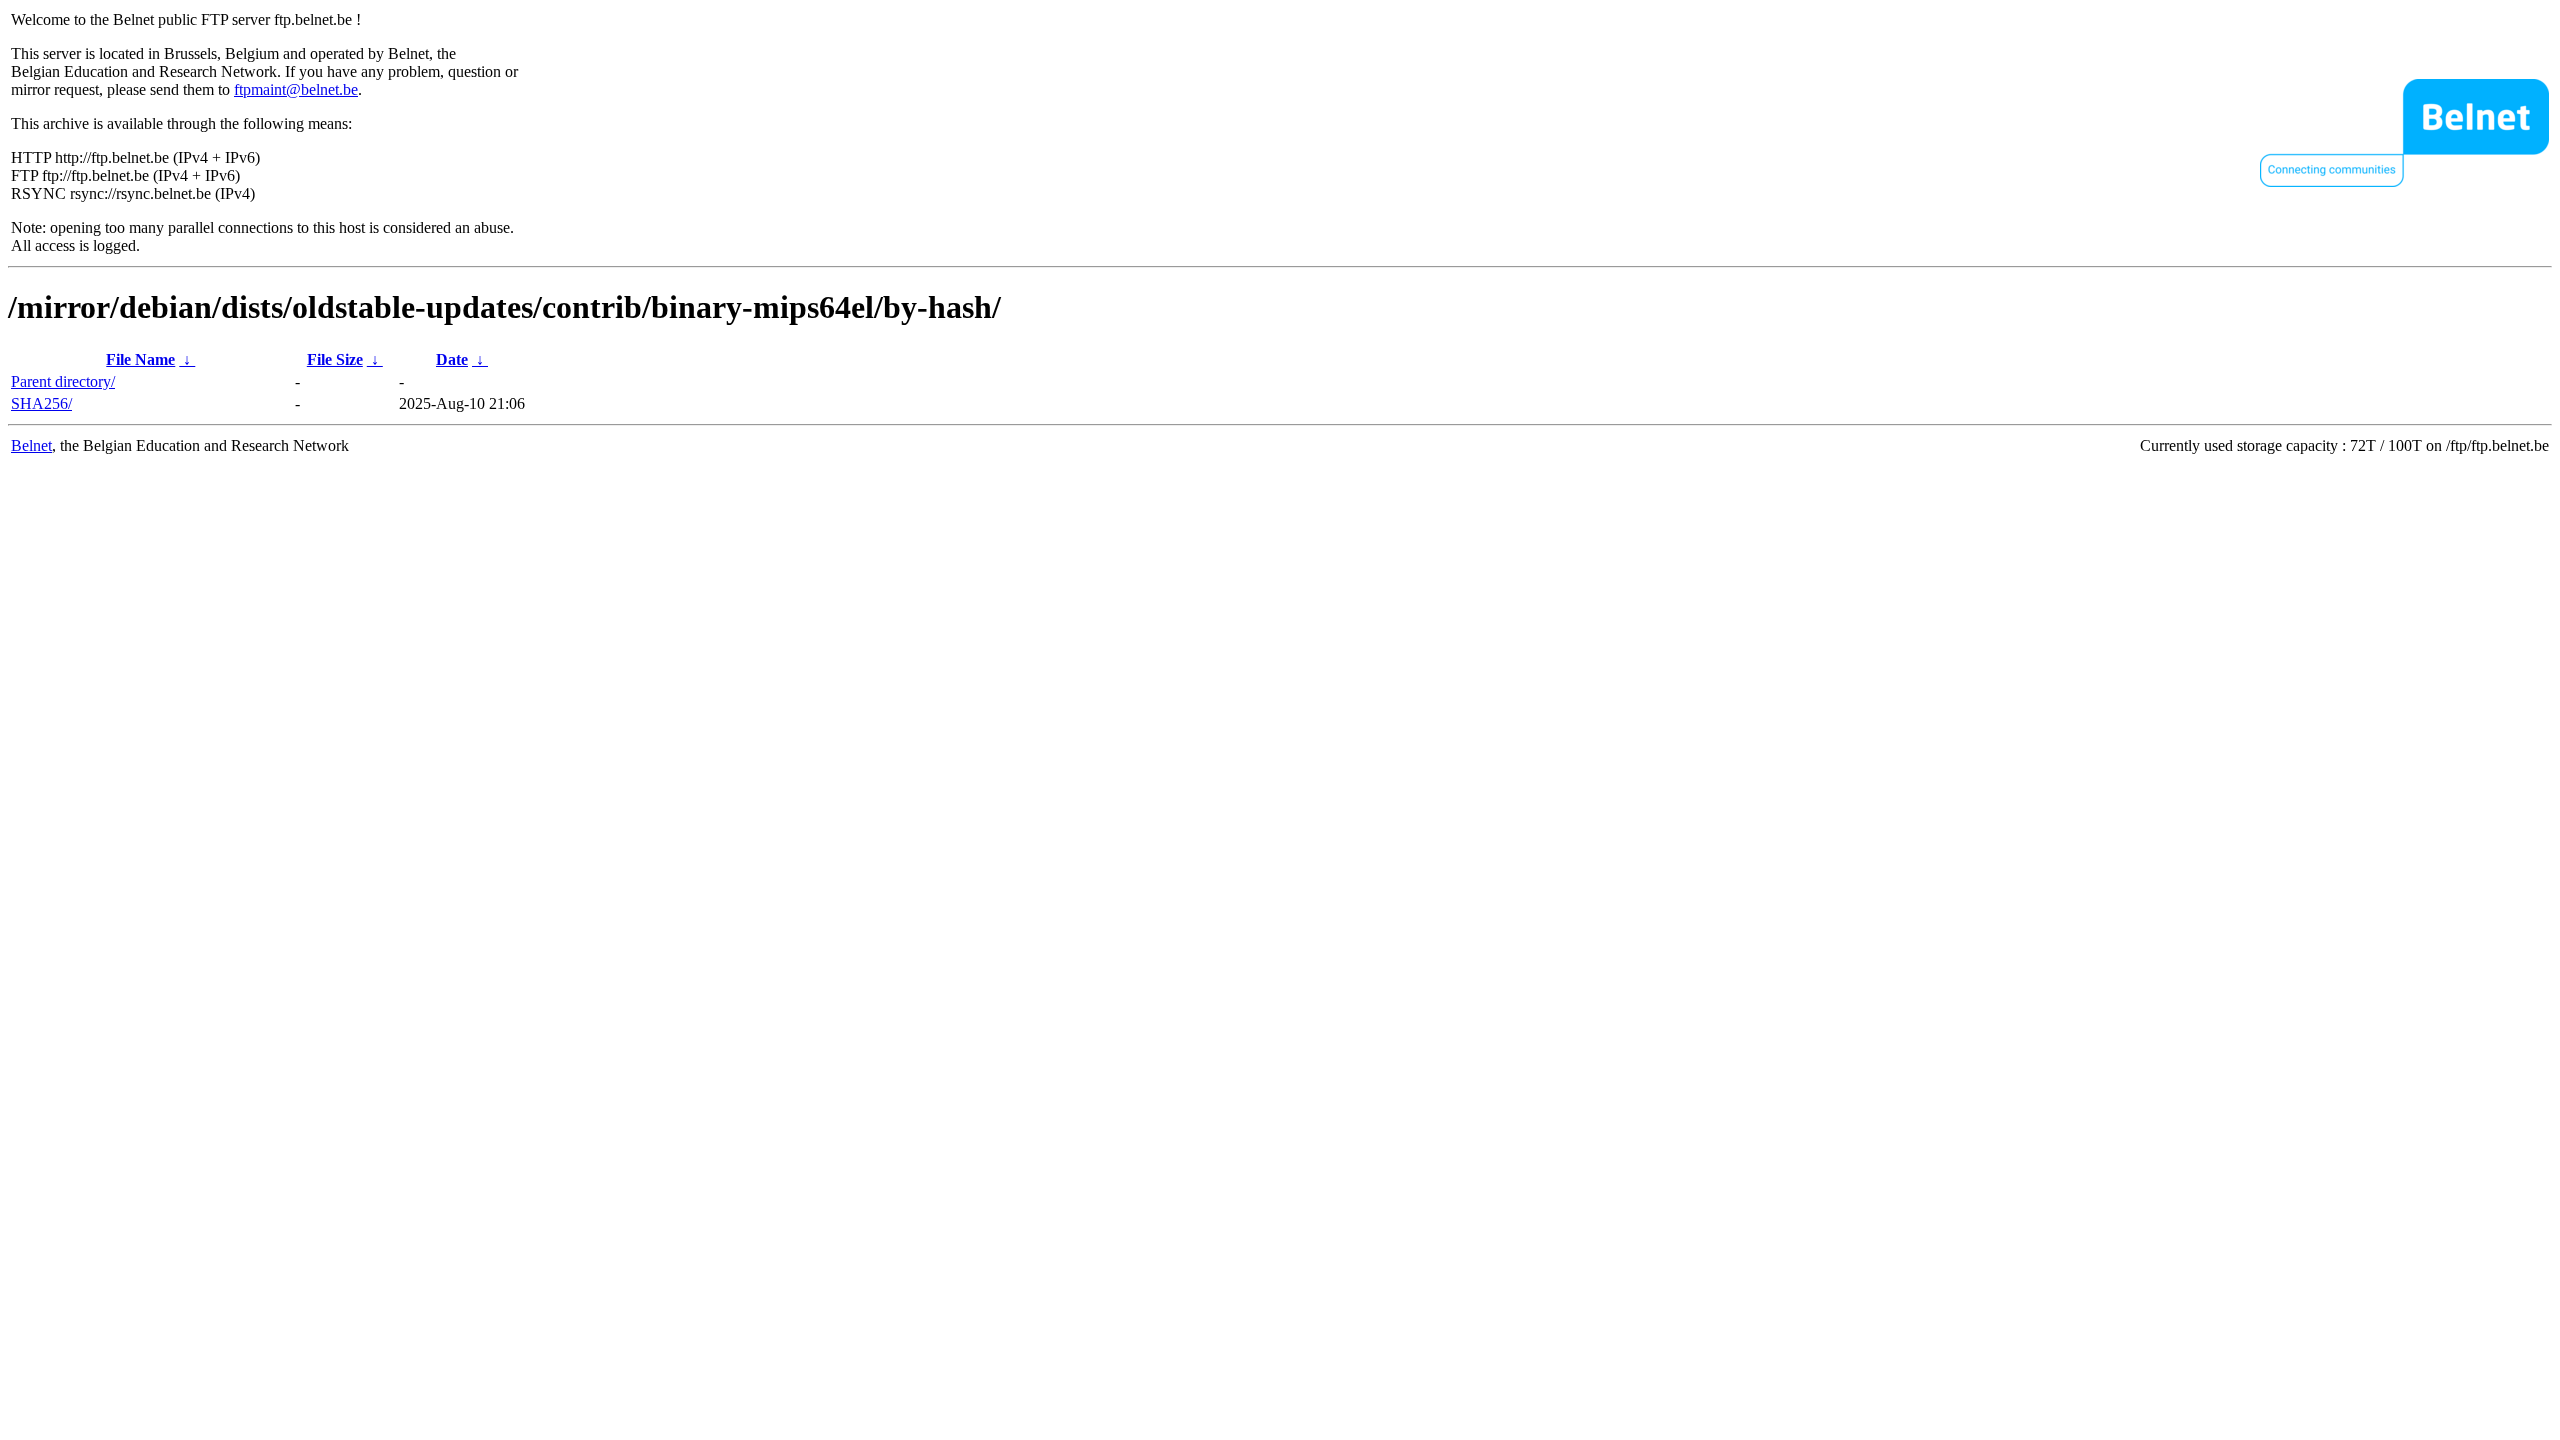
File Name (140, 359)
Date (452, 359)
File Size (335, 359)
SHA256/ (41, 403)
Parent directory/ (63, 381)
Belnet (31, 445)
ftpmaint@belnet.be (296, 89)
